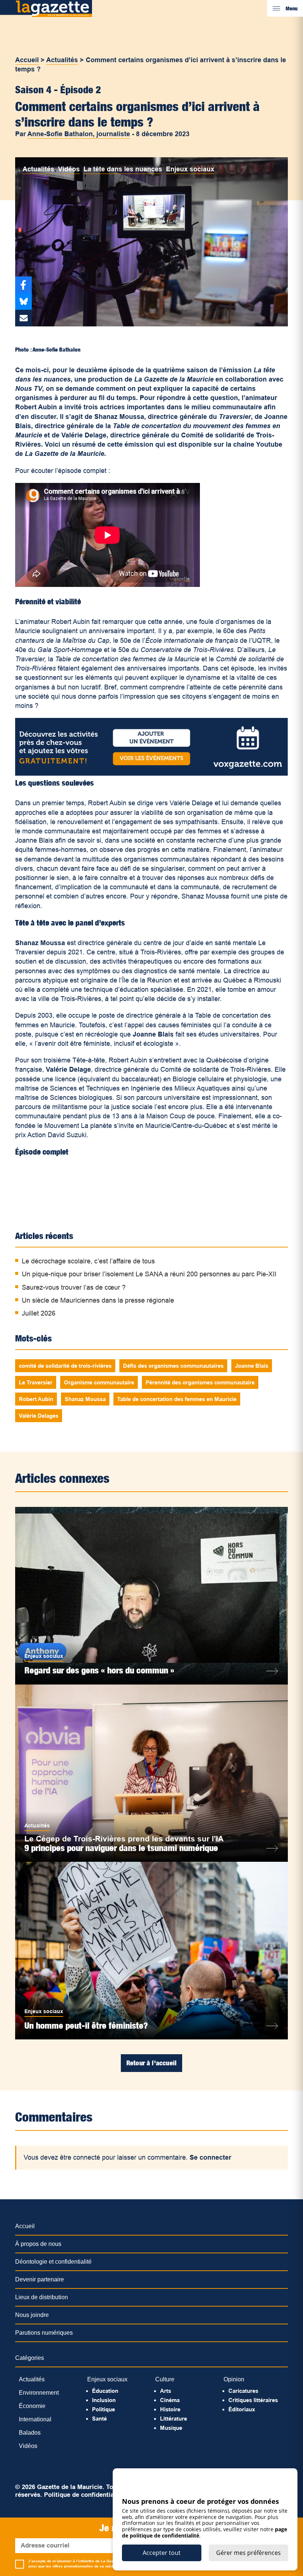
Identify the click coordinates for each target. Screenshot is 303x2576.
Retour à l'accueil (151, 2063)
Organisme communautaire (99, 1382)
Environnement (39, 2393)
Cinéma (170, 2400)
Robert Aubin (36, 1399)
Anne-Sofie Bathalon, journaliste (79, 134)
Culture (165, 2379)
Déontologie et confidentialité (53, 2262)
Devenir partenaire (40, 2279)
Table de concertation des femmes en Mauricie (177, 1399)
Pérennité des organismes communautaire (200, 1382)
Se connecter (210, 2157)
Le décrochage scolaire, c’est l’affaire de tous (88, 1261)
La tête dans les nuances (123, 169)
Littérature (173, 2419)
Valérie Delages (39, 1416)
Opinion (234, 2379)
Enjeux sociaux (190, 169)
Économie (32, 2406)
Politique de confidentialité (84, 2495)
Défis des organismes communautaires (173, 1366)
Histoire (170, 2409)
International (35, 2419)
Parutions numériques (44, 2333)
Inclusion (104, 2400)
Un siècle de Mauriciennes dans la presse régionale (98, 1300)
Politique (103, 2409)
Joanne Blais (252, 1366)
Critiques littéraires (253, 2400)
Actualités (62, 60)
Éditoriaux (242, 2409)
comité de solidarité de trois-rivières (65, 1366)
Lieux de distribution (42, 2297)
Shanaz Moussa (85, 1399)
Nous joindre (32, 2315)
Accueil (27, 60)
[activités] (151, 773)
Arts (166, 2391)
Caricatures (243, 2391)
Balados (30, 2433)
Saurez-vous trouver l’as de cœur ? (74, 1287)
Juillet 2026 (39, 1313)
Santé (99, 2419)
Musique (171, 2428)
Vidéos (69, 169)
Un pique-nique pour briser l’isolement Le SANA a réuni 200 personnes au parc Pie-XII (149, 1274)
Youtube (269, 444)
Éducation (105, 2391)
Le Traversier (36, 1382)
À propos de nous (38, 2244)
